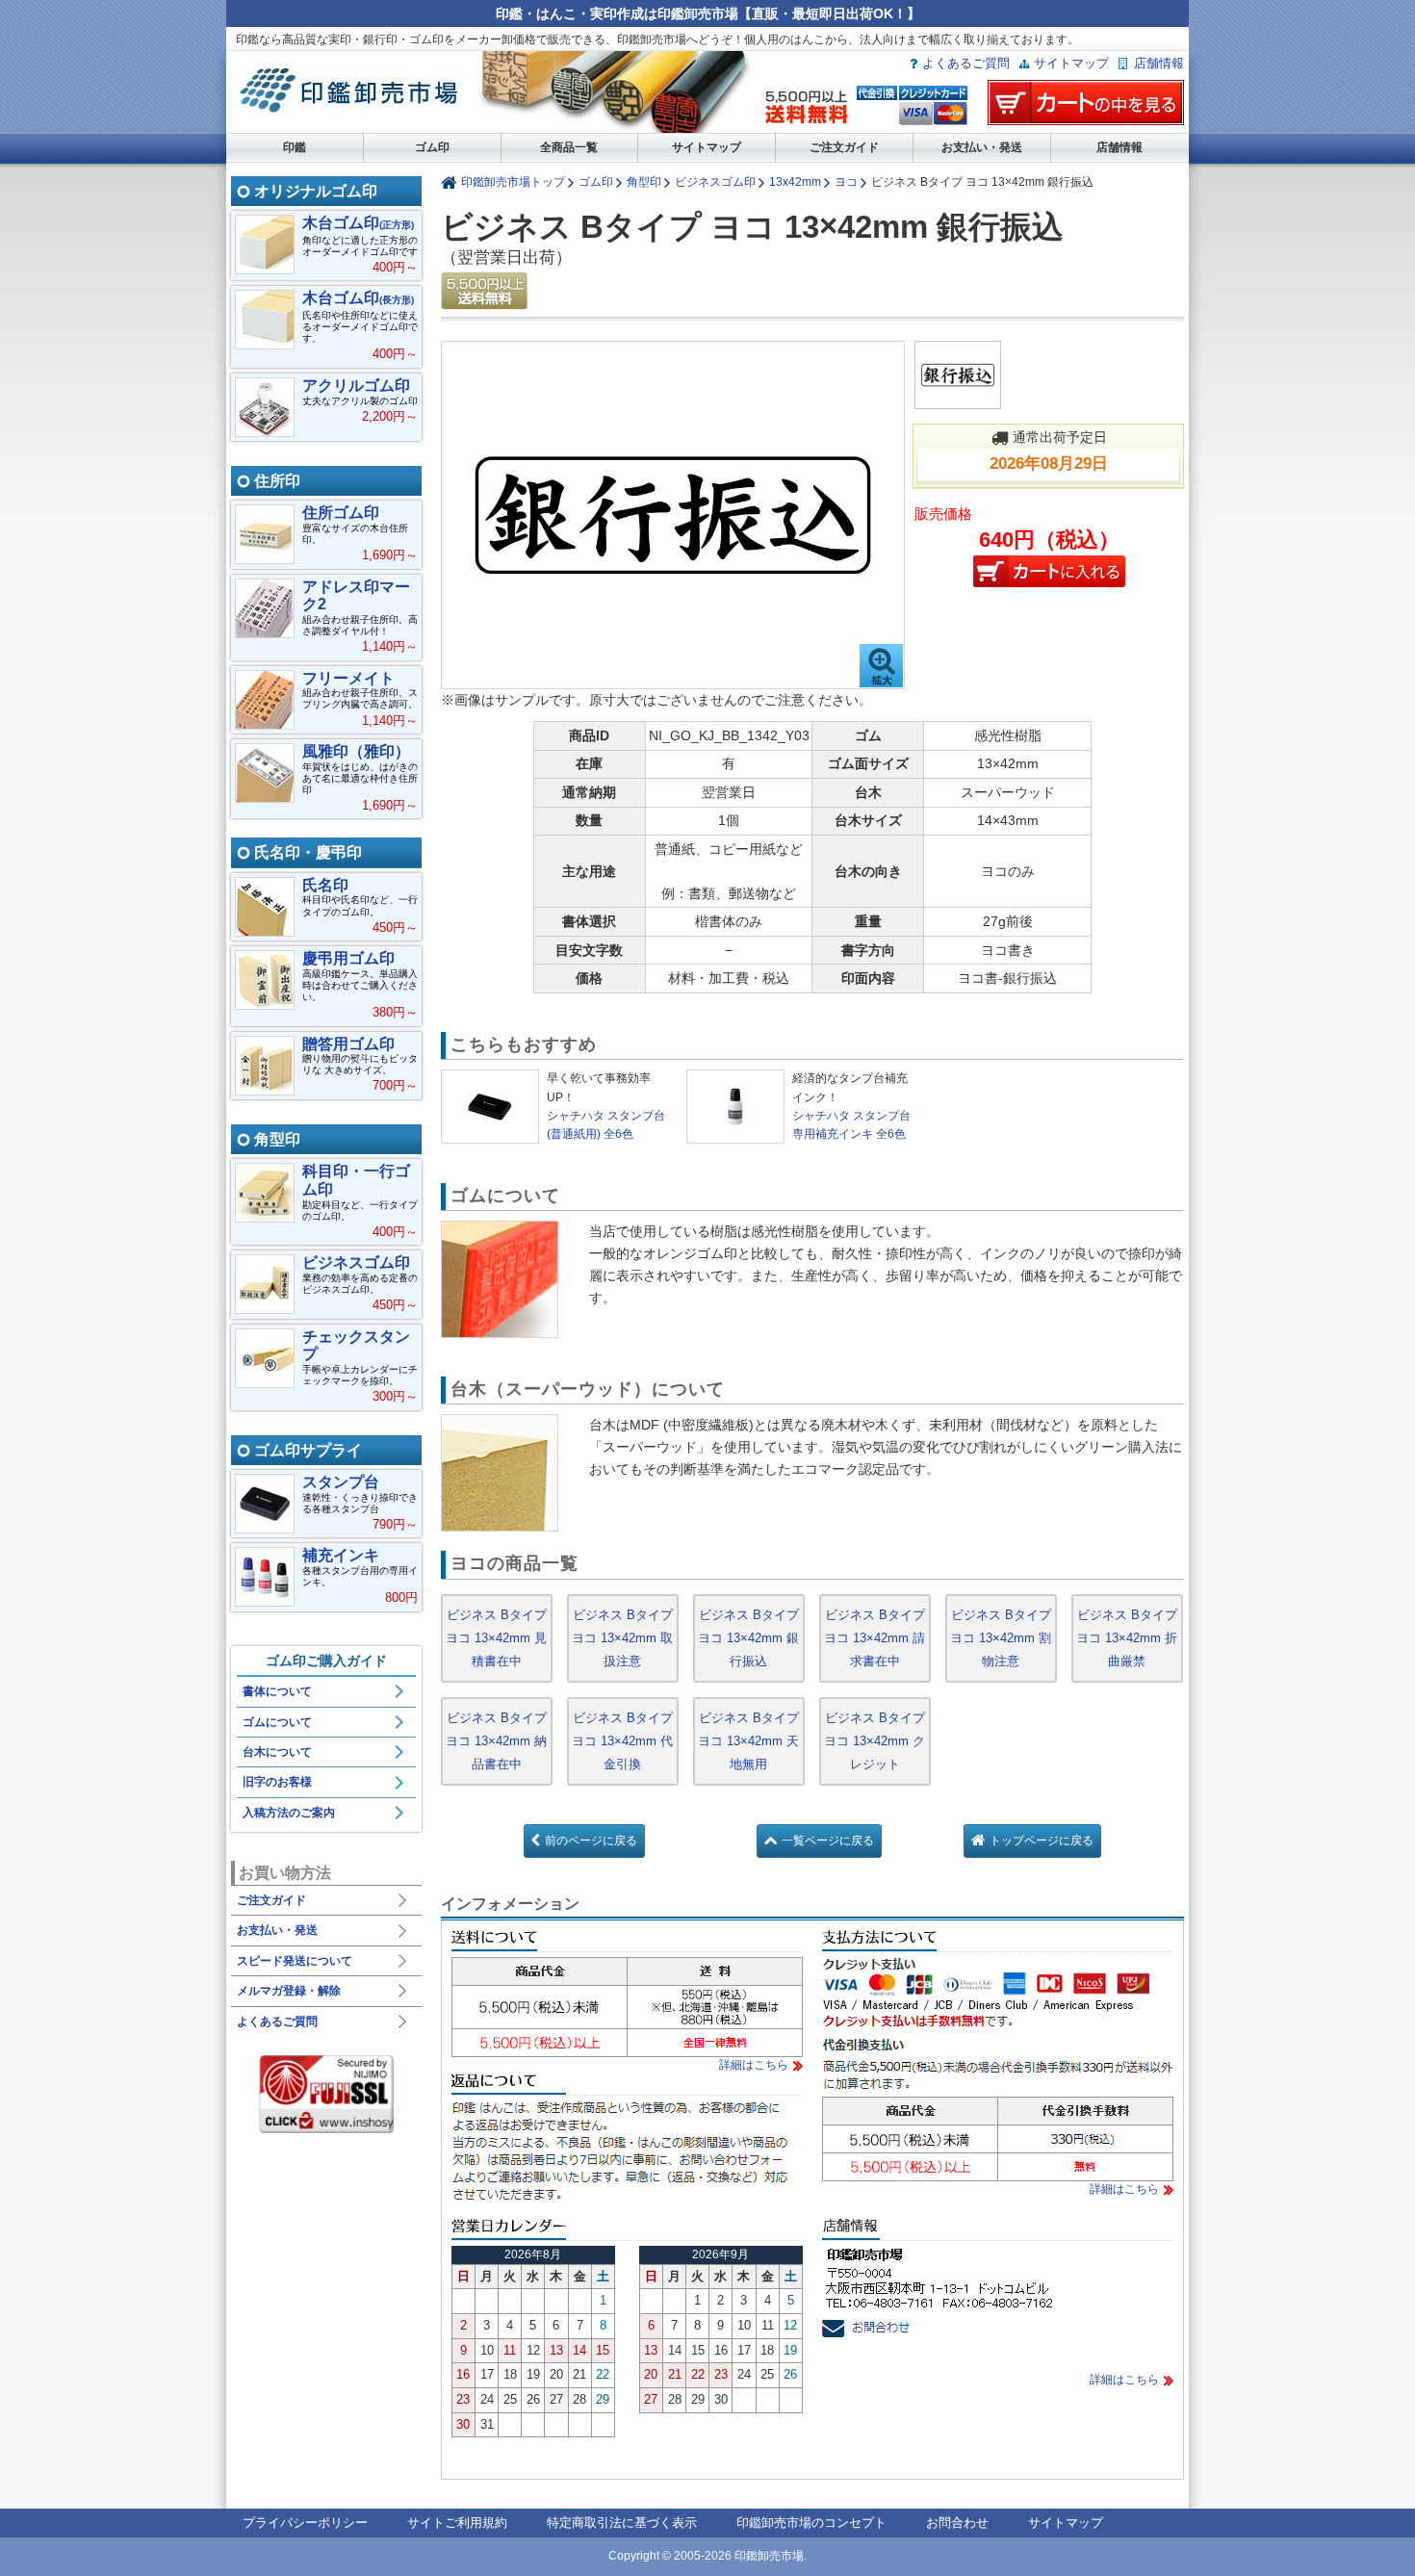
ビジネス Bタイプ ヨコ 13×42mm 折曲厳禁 (1127, 1638)
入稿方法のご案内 (289, 1813)
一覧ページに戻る (828, 1841)
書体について (277, 1691)
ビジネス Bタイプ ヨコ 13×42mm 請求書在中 (875, 1638)
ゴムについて (277, 1722)
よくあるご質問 (966, 63)
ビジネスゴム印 (715, 181)
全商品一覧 (569, 147)
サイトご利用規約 (457, 2523)
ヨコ (846, 181)
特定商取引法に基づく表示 (622, 2523)
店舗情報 (1159, 63)
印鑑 (295, 147)
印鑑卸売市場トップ (513, 181)
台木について (277, 1752)
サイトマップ (1071, 63)
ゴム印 (432, 147)
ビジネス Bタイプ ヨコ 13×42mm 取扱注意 (622, 1638)
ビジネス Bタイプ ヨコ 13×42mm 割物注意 (1001, 1638)
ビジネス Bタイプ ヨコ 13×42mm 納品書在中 (496, 1741)
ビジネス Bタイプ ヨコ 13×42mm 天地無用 (748, 1741)
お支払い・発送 (982, 147)
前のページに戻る (591, 1841)
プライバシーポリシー (305, 2523)
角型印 (644, 181)
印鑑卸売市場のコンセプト (811, 2523)
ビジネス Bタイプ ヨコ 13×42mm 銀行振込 (748, 1638)
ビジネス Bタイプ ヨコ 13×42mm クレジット (875, 1741)
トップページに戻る (1042, 1841)
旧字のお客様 (277, 1782)
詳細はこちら (754, 2065)
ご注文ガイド (844, 147)
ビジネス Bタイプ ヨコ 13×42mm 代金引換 (622, 1741)
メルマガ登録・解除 (289, 1991)
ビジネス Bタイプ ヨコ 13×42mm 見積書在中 (496, 1638)
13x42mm (795, 181)
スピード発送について (295, 1961)
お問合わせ (957, 2523)
